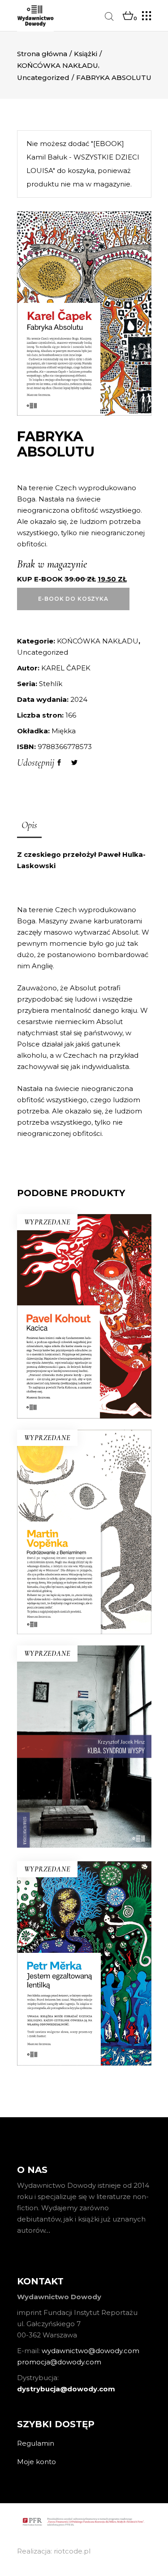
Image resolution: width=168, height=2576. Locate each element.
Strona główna (42, 54)
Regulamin (36, 2443)
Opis (29, 825)
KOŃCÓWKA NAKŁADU (58, 65)
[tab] (29, 826)
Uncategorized (43, 78)
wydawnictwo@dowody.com (90, 2351)
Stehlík (51, 684)
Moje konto (37, 2462)
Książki (86, 54)
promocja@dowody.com (59, 2362)
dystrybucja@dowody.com (66, 2389)
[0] (128, 16)
